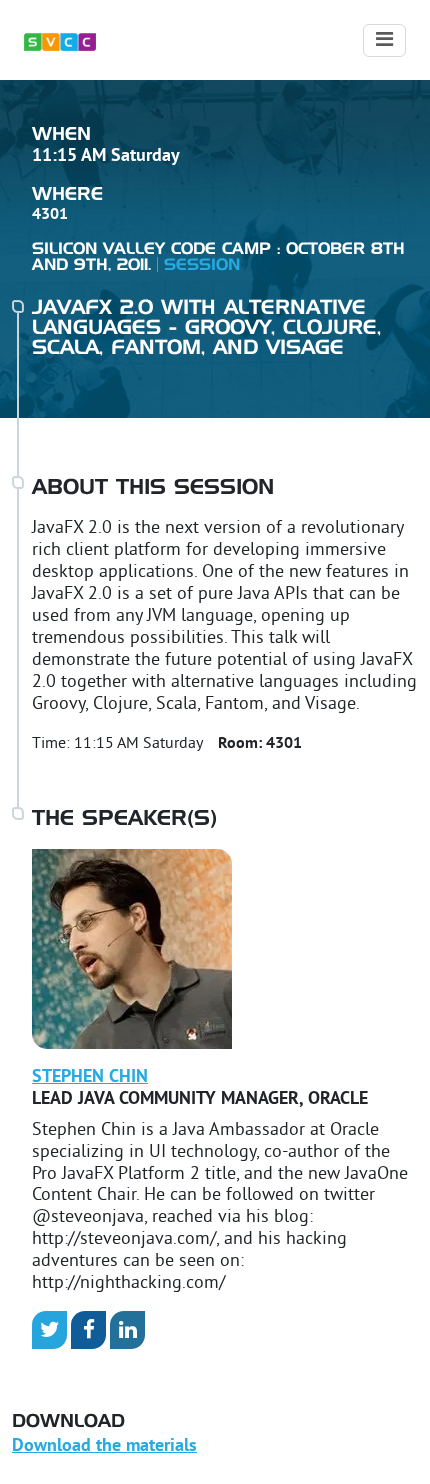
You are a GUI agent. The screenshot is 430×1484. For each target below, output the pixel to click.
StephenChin (90, 1077)
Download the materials (104, 1446)
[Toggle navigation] (384, 40)
